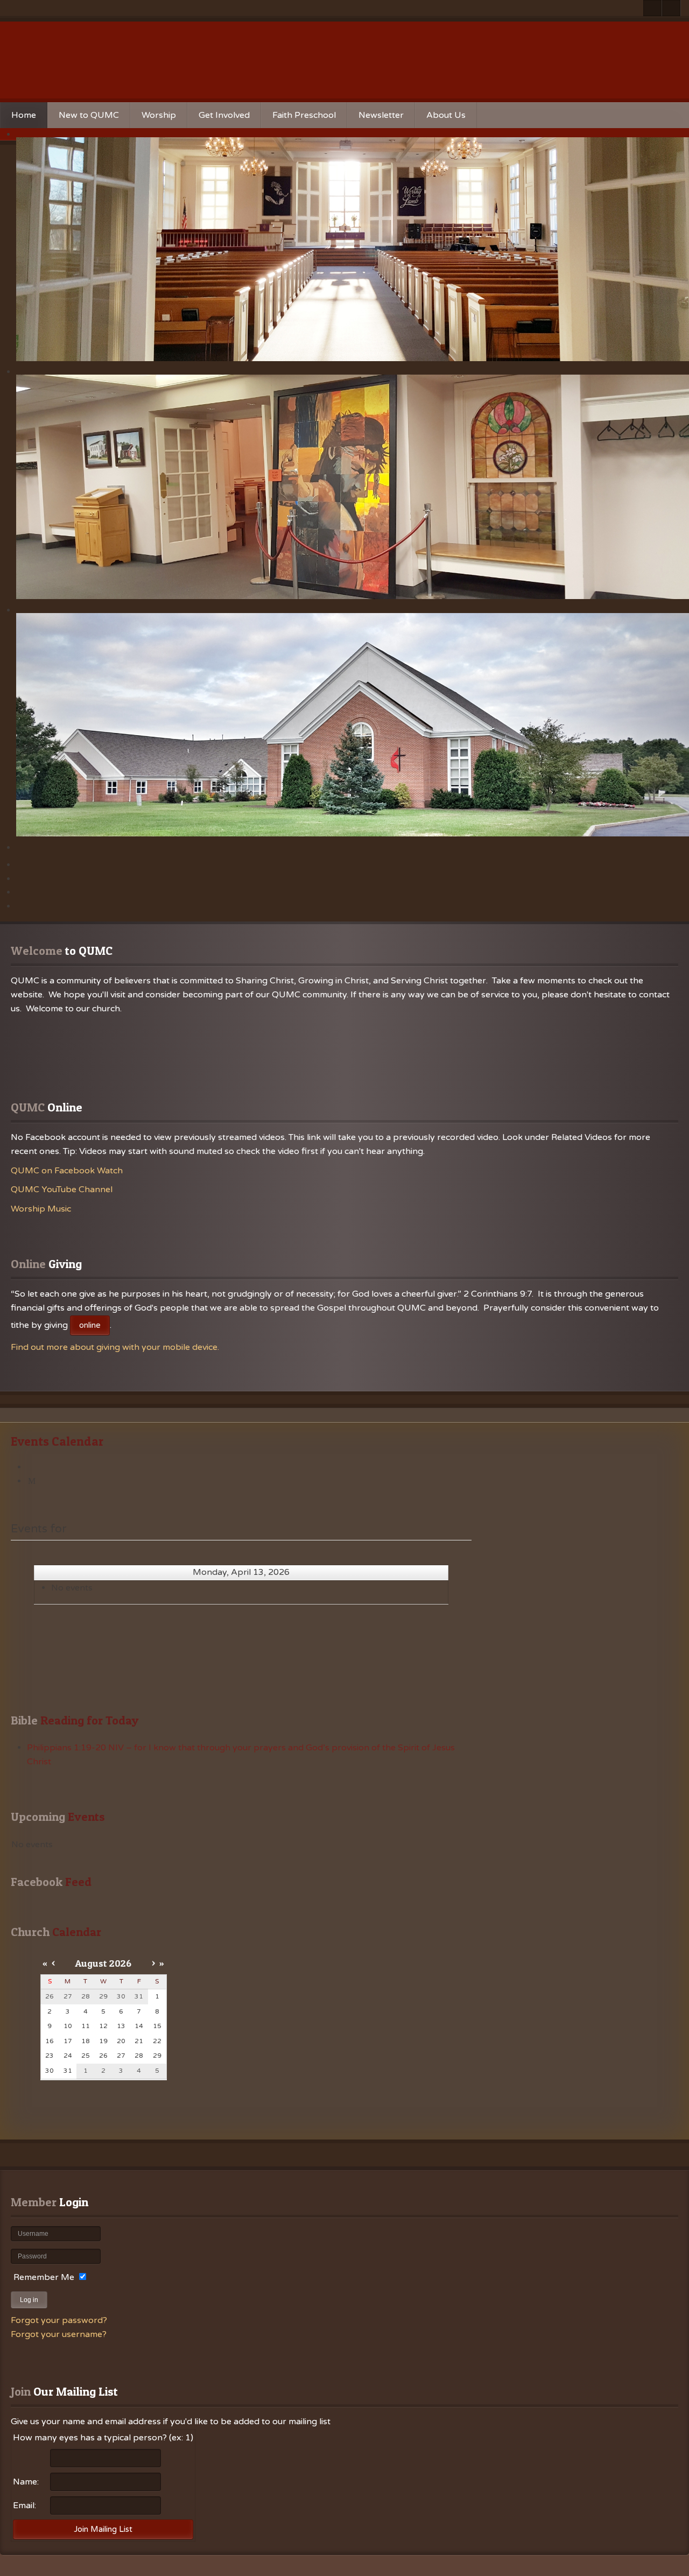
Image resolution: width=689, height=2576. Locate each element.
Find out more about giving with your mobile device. (115, 1347)
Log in (29, 2300)
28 (139, 2056)
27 (121, 2056)
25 (86, 2056)
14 (139, 2026)
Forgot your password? (59, 2320)
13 (121, 2026)
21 (139, 2041)
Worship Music (41, 1209)
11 (86, 2026)
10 (68, 2026)
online (90, 1325)
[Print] (32, 1467)
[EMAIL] (32, 1481)
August (91, 1963)
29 (157, 2056)
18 (86, 2041)
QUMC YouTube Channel (62, 1190)
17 (68, 2041)
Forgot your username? (59, 2334)
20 (121, 2041)
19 (103, 2041)
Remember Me (44, 2277)
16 (50, 2041)
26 (103, 2056)
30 (50, 2071)
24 (68, 2056)
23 (50, 2056)
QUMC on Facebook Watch (67, 1171)
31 (68, 2071)
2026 (120, 1963)
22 (157, 2041)
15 (157, 2026)
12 (103, 2026)
